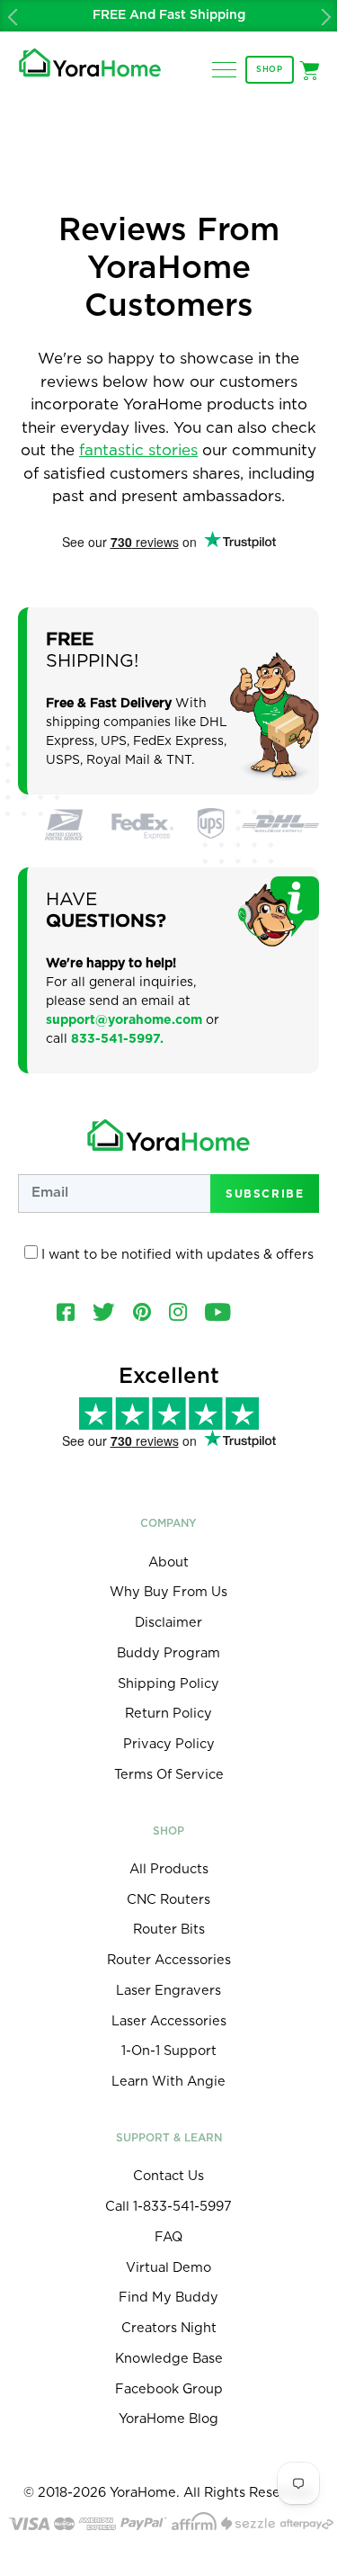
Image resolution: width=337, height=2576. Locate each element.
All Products (169, 1869)
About (168, 1562)
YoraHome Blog (168, 2419)
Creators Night (169, 2328)
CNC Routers (168, 1900)
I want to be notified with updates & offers (176, 1255)
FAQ (168, 2237)
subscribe (265, 1193)
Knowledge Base (169, 2359)
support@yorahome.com (124, 1020)
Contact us (168, 2176)
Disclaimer (168, 1623)
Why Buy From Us (168, 1592)
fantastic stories (138, 450)
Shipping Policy (168, 1684)
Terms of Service (169, 1775)
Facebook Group (169, 2389)
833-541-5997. (117, 1039)
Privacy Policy (169, 1744)
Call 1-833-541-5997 (168, 2207)
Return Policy (168, 1714)
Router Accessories (169, 1960)
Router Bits (169, 1930)
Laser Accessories (169, 2021)
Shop (270, 70)
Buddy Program (168, 1653)
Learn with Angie (168, 2082)
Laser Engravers (168, 1991)
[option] (168, 16)
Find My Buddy (168, 2298)
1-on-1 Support (169, 2051)
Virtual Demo (168, 2268)
